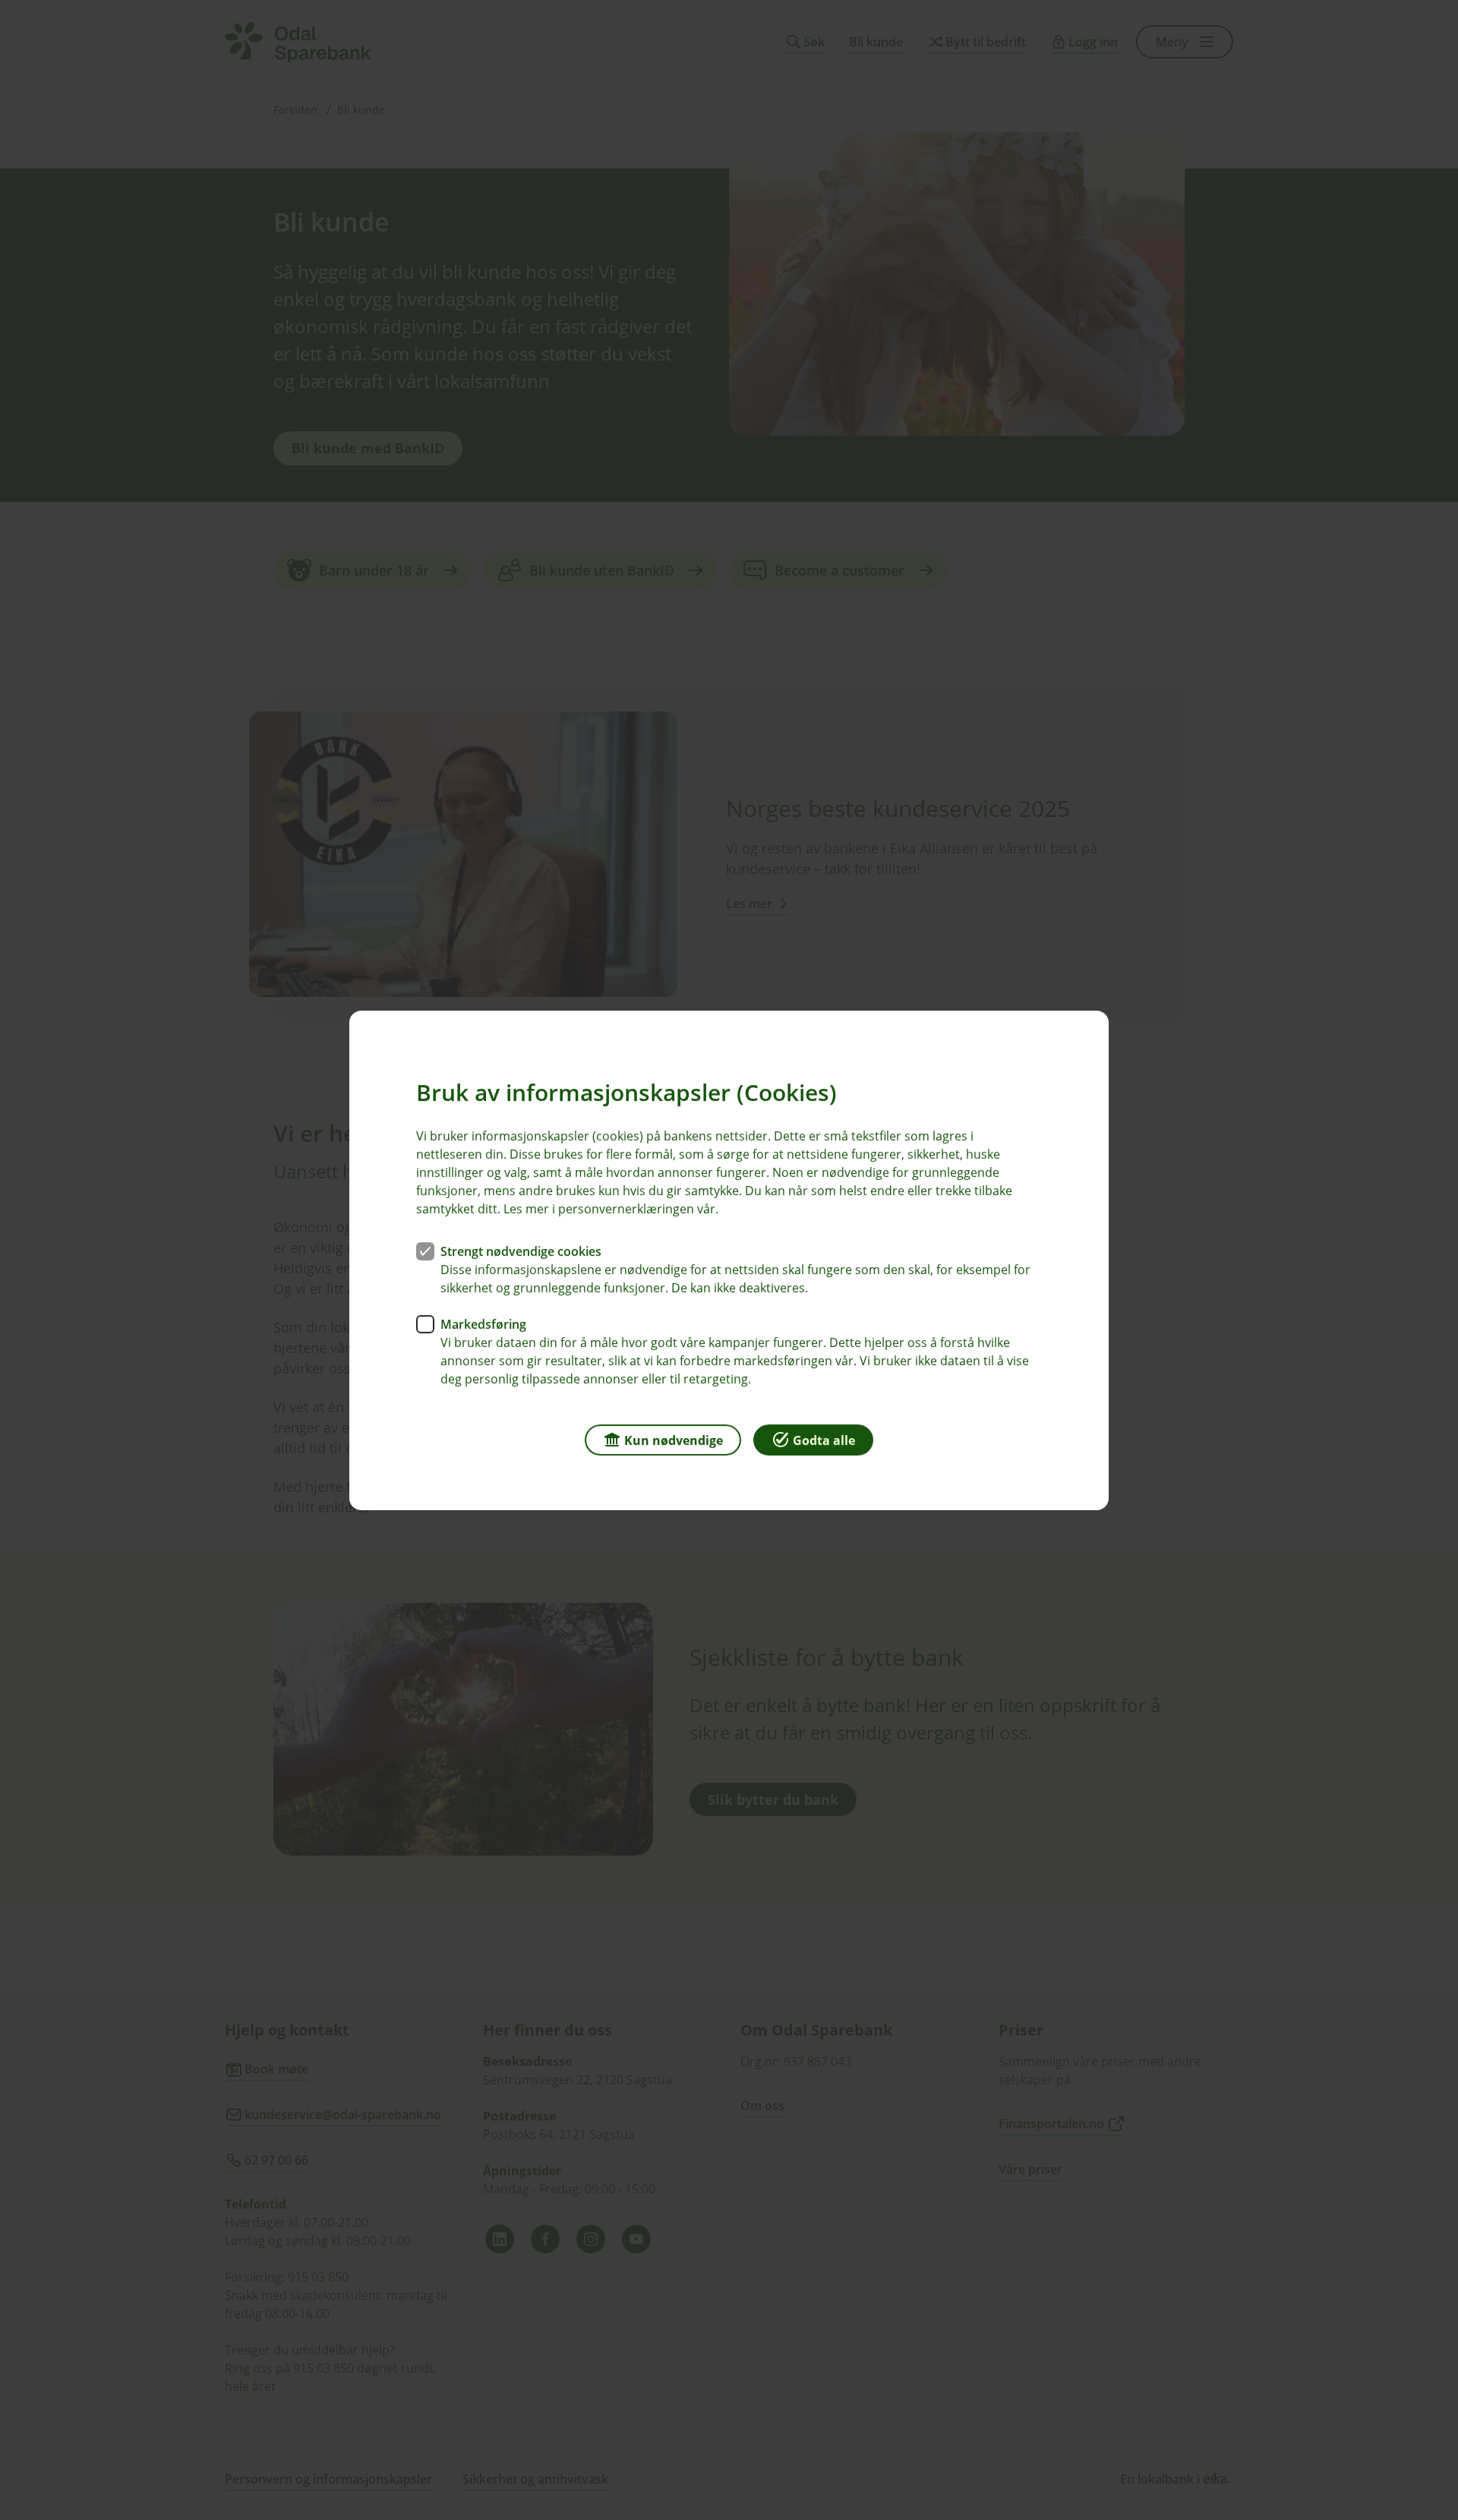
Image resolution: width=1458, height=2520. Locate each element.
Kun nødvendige (674, 1440)
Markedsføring (483, 1323)
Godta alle (824, 1440)
